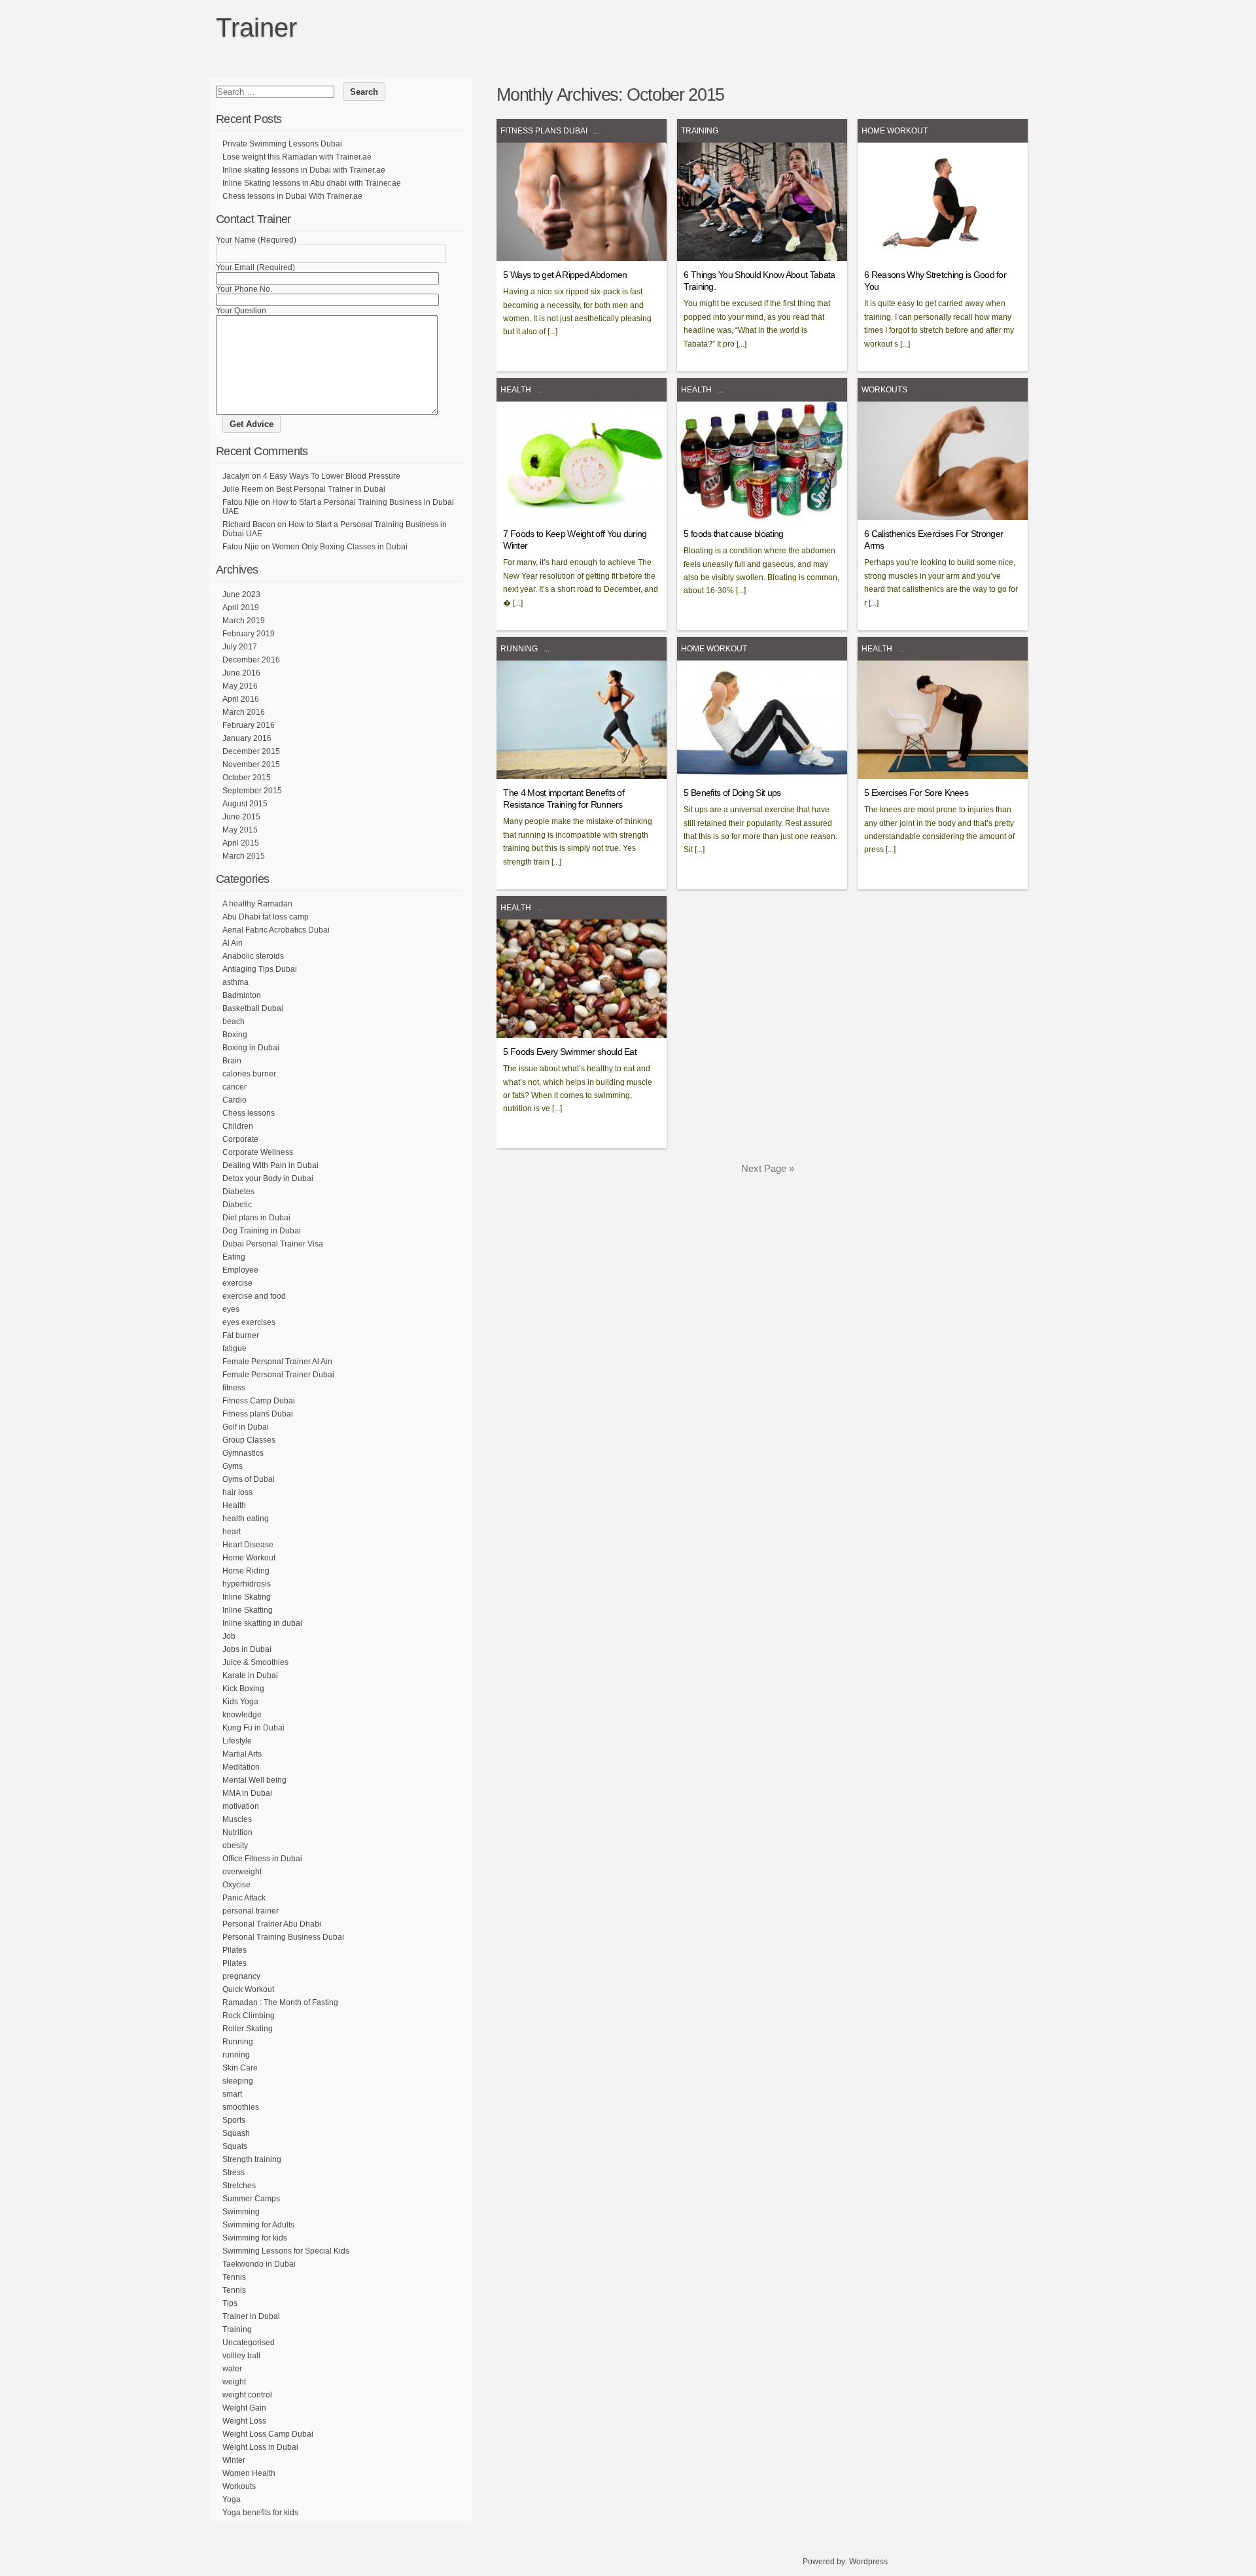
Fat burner (241, 1335)
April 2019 (241, 608)
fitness (234, 1388)
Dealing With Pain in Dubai (270, 1165)
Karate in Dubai (250, 1675)
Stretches (239, 2186)
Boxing (235, 1035)
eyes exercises (249, 1322)
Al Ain (233, 943)
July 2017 (240, 647)
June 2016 (241, 673)
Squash (236, 2133)
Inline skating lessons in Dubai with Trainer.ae (304, 170)
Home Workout (895, 131)
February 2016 (249, 725)
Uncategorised (249, 2343)
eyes (231, 1309)
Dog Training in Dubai (262, 1231)
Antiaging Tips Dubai (260, 969)
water (232, 2369)
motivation (241, 1806)
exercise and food (254, 1296)
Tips (230, 2303)
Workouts (884, 390)
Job (229, 1636)
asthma (235, 982)
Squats (235, 2146)
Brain (232, 1061)
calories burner (249, 1074)
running (236, 2055)
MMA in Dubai (247, 1793)
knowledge (242, 1715)
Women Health (249, 2473)
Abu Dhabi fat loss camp (266, 917)
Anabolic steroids (253, 956)
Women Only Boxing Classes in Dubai (340, 547)
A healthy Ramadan (257, 904)
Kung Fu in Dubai (253, 1728)
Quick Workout (248, 1989)
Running (519, 649)
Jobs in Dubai (247, 1649)
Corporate (240, 1139)
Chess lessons (249, 1113)
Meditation (241, 1767)
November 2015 (251, 764)
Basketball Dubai (253, 1008)
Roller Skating (248, 2029)
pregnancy (241, 1976)
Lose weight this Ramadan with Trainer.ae (297, 157)
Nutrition (237, 1832)
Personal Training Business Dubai (283, 1937)
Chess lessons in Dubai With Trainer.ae (292, 196)
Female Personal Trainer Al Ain (277, 1362)
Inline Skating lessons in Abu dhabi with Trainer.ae (312, 183)
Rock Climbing (249, 2016)
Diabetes (238, 1192)
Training (700, 131)
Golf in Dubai (246, 1427)
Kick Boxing (243, 1689)
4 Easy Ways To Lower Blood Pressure (332, 476)
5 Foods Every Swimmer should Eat (570, 1052)
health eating (246, 1519)
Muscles (237, 1819)
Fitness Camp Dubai (259, 1401)
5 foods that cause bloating (733, 534)
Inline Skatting (248, 1610)
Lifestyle (237, 1741)
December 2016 (251, 660)
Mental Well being (254, 1780)
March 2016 (244, 712)
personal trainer (251, 1911)
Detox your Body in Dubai (268, 1178)
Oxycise (236, 1885)
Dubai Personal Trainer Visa (273, 1244)
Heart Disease (248, 1545)
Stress (234, 2172)
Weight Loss (244, 2421)
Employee (240, 1270)
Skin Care (240, 2068)
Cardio (235, 1100)
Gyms (233, 1466)
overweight (242, 1872)
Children (238, 1126)
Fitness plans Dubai (544, 131)
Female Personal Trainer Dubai (278, 1375)
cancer (235, 1087)
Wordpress (868, 2562)
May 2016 (240, 686)
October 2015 (247, 778)
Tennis (234, 2277)
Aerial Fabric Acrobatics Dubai (276, 930)
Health (516, 390)
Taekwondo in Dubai (259, 2264)
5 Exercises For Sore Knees (916, 793)
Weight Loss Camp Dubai (268, 2434)
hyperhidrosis (247, 1584)
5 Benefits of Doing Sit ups (732, 793)
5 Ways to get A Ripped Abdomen (565, 275)
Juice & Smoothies (255, 1662)
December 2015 (251, 751)
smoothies (241, 2107)
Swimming (241, 2212)
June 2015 (241, 817)
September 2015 (252, 791)
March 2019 (244, 621)
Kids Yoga (240, 1702)
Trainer (256, 27)
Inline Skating (247, 1597)
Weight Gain (244, 2408)
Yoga (232, 2499)
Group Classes (249, 1440)
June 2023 (241, 594)
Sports (234, 2120)
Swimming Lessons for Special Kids (286, 2251)
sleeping (238, 2081)
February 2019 (249, 634)
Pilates (235, 1950)
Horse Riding (246, 1571)
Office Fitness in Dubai (262, 1859)
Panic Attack (244, 1898)
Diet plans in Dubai (256, 1218)
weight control (247, 2395)
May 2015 (240, 830)
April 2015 (241, 843)
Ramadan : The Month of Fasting (280, 2002)
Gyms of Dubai (249, 1479)
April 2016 (241, 699)
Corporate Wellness (258, 1152)
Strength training (252, 2159)
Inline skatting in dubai (262, 1623)
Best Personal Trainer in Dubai (331, 489)
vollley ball (241, 2356)
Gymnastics (243, 1453)
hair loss (237, 1492)
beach (234, 1022)
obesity (235, 1846)
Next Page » (768, 1168)
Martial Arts (242, 1754)
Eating (234, 1257)
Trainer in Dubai (251, 2316)
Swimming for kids (255, 2238)
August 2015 (245, 804)
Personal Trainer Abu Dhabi (272, 1924)
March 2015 (244, 856)
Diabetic (237, 1205)
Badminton (242, 995)
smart (232, 2094)
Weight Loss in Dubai (260, 2447)
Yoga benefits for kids (260, 2513)
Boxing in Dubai (251, 1048)
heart (232, 1532)
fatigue (235, 1348)
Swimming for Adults (258, 2225)
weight (234, 2382)
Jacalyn (236, 476)
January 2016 (247, 738)
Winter (234, 2460)
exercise (237, 1283)
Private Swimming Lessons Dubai (282, 144)
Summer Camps (251, 2199)
